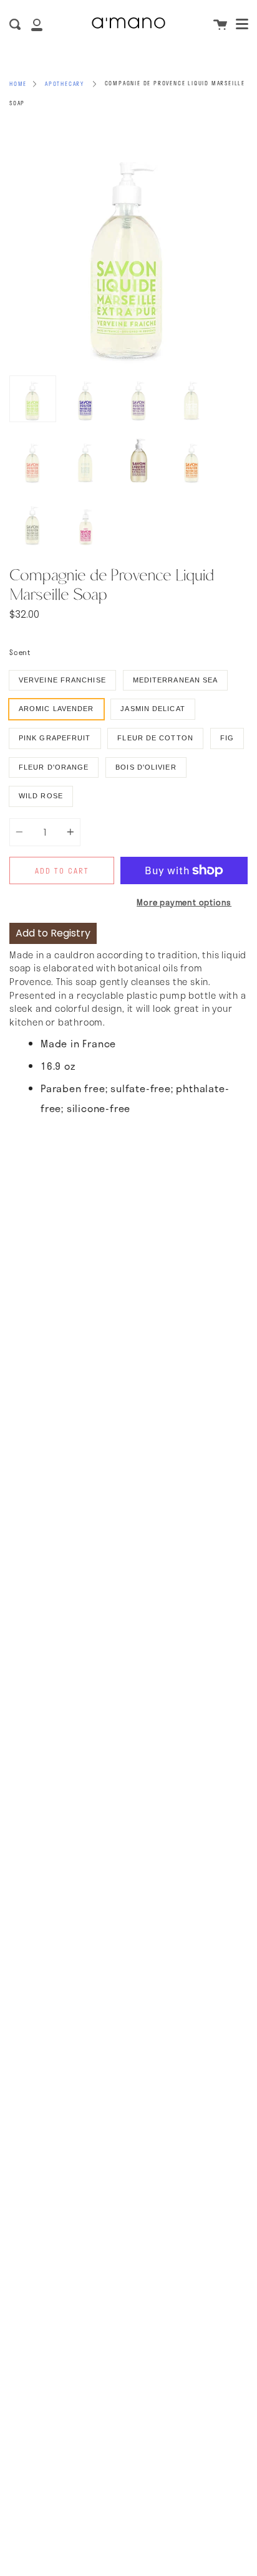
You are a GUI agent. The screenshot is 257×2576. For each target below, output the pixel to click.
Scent (20, 652)
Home (18, 84)
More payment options (184, 902)
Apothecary (65, 84)
